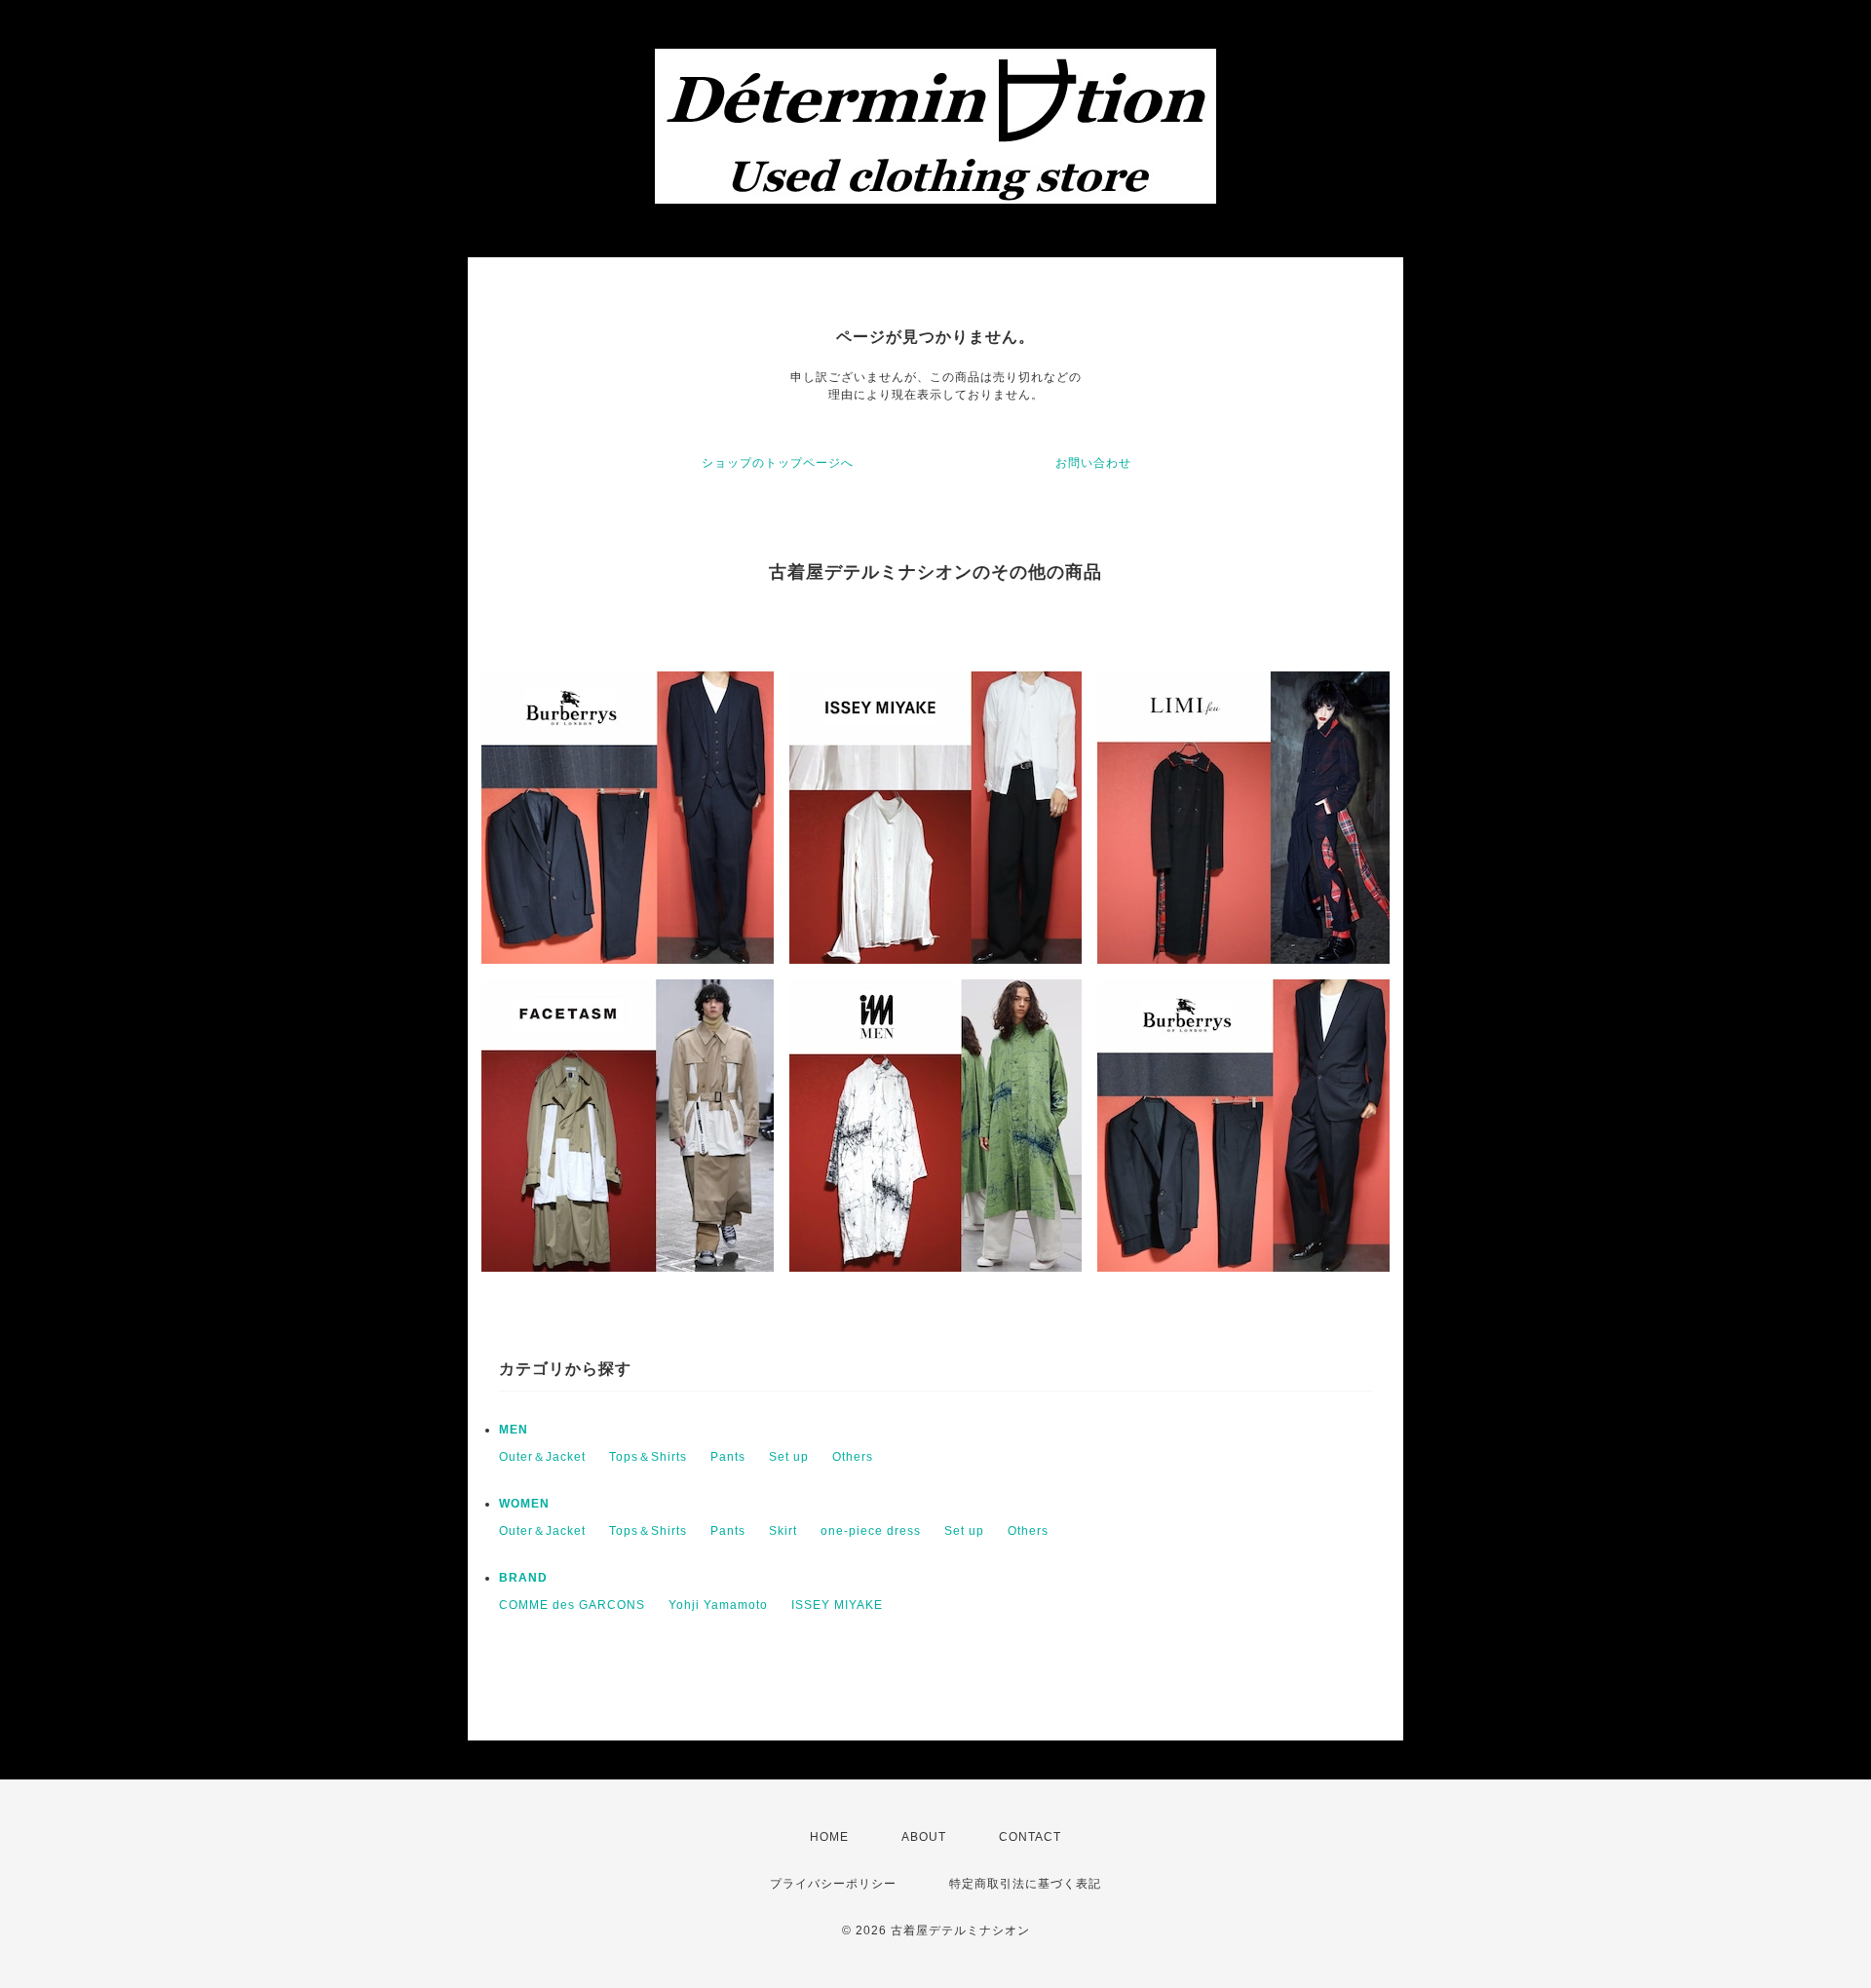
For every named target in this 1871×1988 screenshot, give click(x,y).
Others (853, 1457)
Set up (789, 1457)
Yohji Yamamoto (718, 1605)
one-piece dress (871, 1531)
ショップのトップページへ (778, 463)
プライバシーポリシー (833, 1884)
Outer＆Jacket (542, 1457)
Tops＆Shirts (648, 1457)
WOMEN (524, 1504)
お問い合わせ (1093, 463)
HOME (829, 1837)
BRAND (523, 1578)
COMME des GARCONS (572, 1605)
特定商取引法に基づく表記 (1025, 1884)
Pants (728, 1457)
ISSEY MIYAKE (837, 1605)
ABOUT (924, 1837)
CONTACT (1030, 1837)
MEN (514, 1430)
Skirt (783, 1531)
